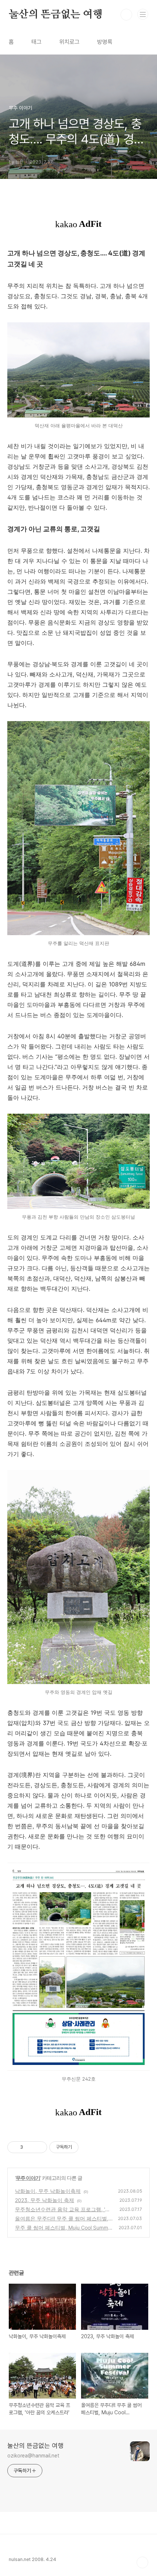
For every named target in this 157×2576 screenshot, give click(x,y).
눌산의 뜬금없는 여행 (56, 15)
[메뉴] (143, 14)
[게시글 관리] (39, 2147)
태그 (37, 42)
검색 (126, 15)
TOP (142, 2562)
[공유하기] (30, 2147)
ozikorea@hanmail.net (33, 2456)
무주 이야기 (28, 2178)
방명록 (105, 42)
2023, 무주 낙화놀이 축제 (45, 2200)
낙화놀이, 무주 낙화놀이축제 (48, 2191)
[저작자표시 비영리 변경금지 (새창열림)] (88, 2147)
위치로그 (69, 42)
